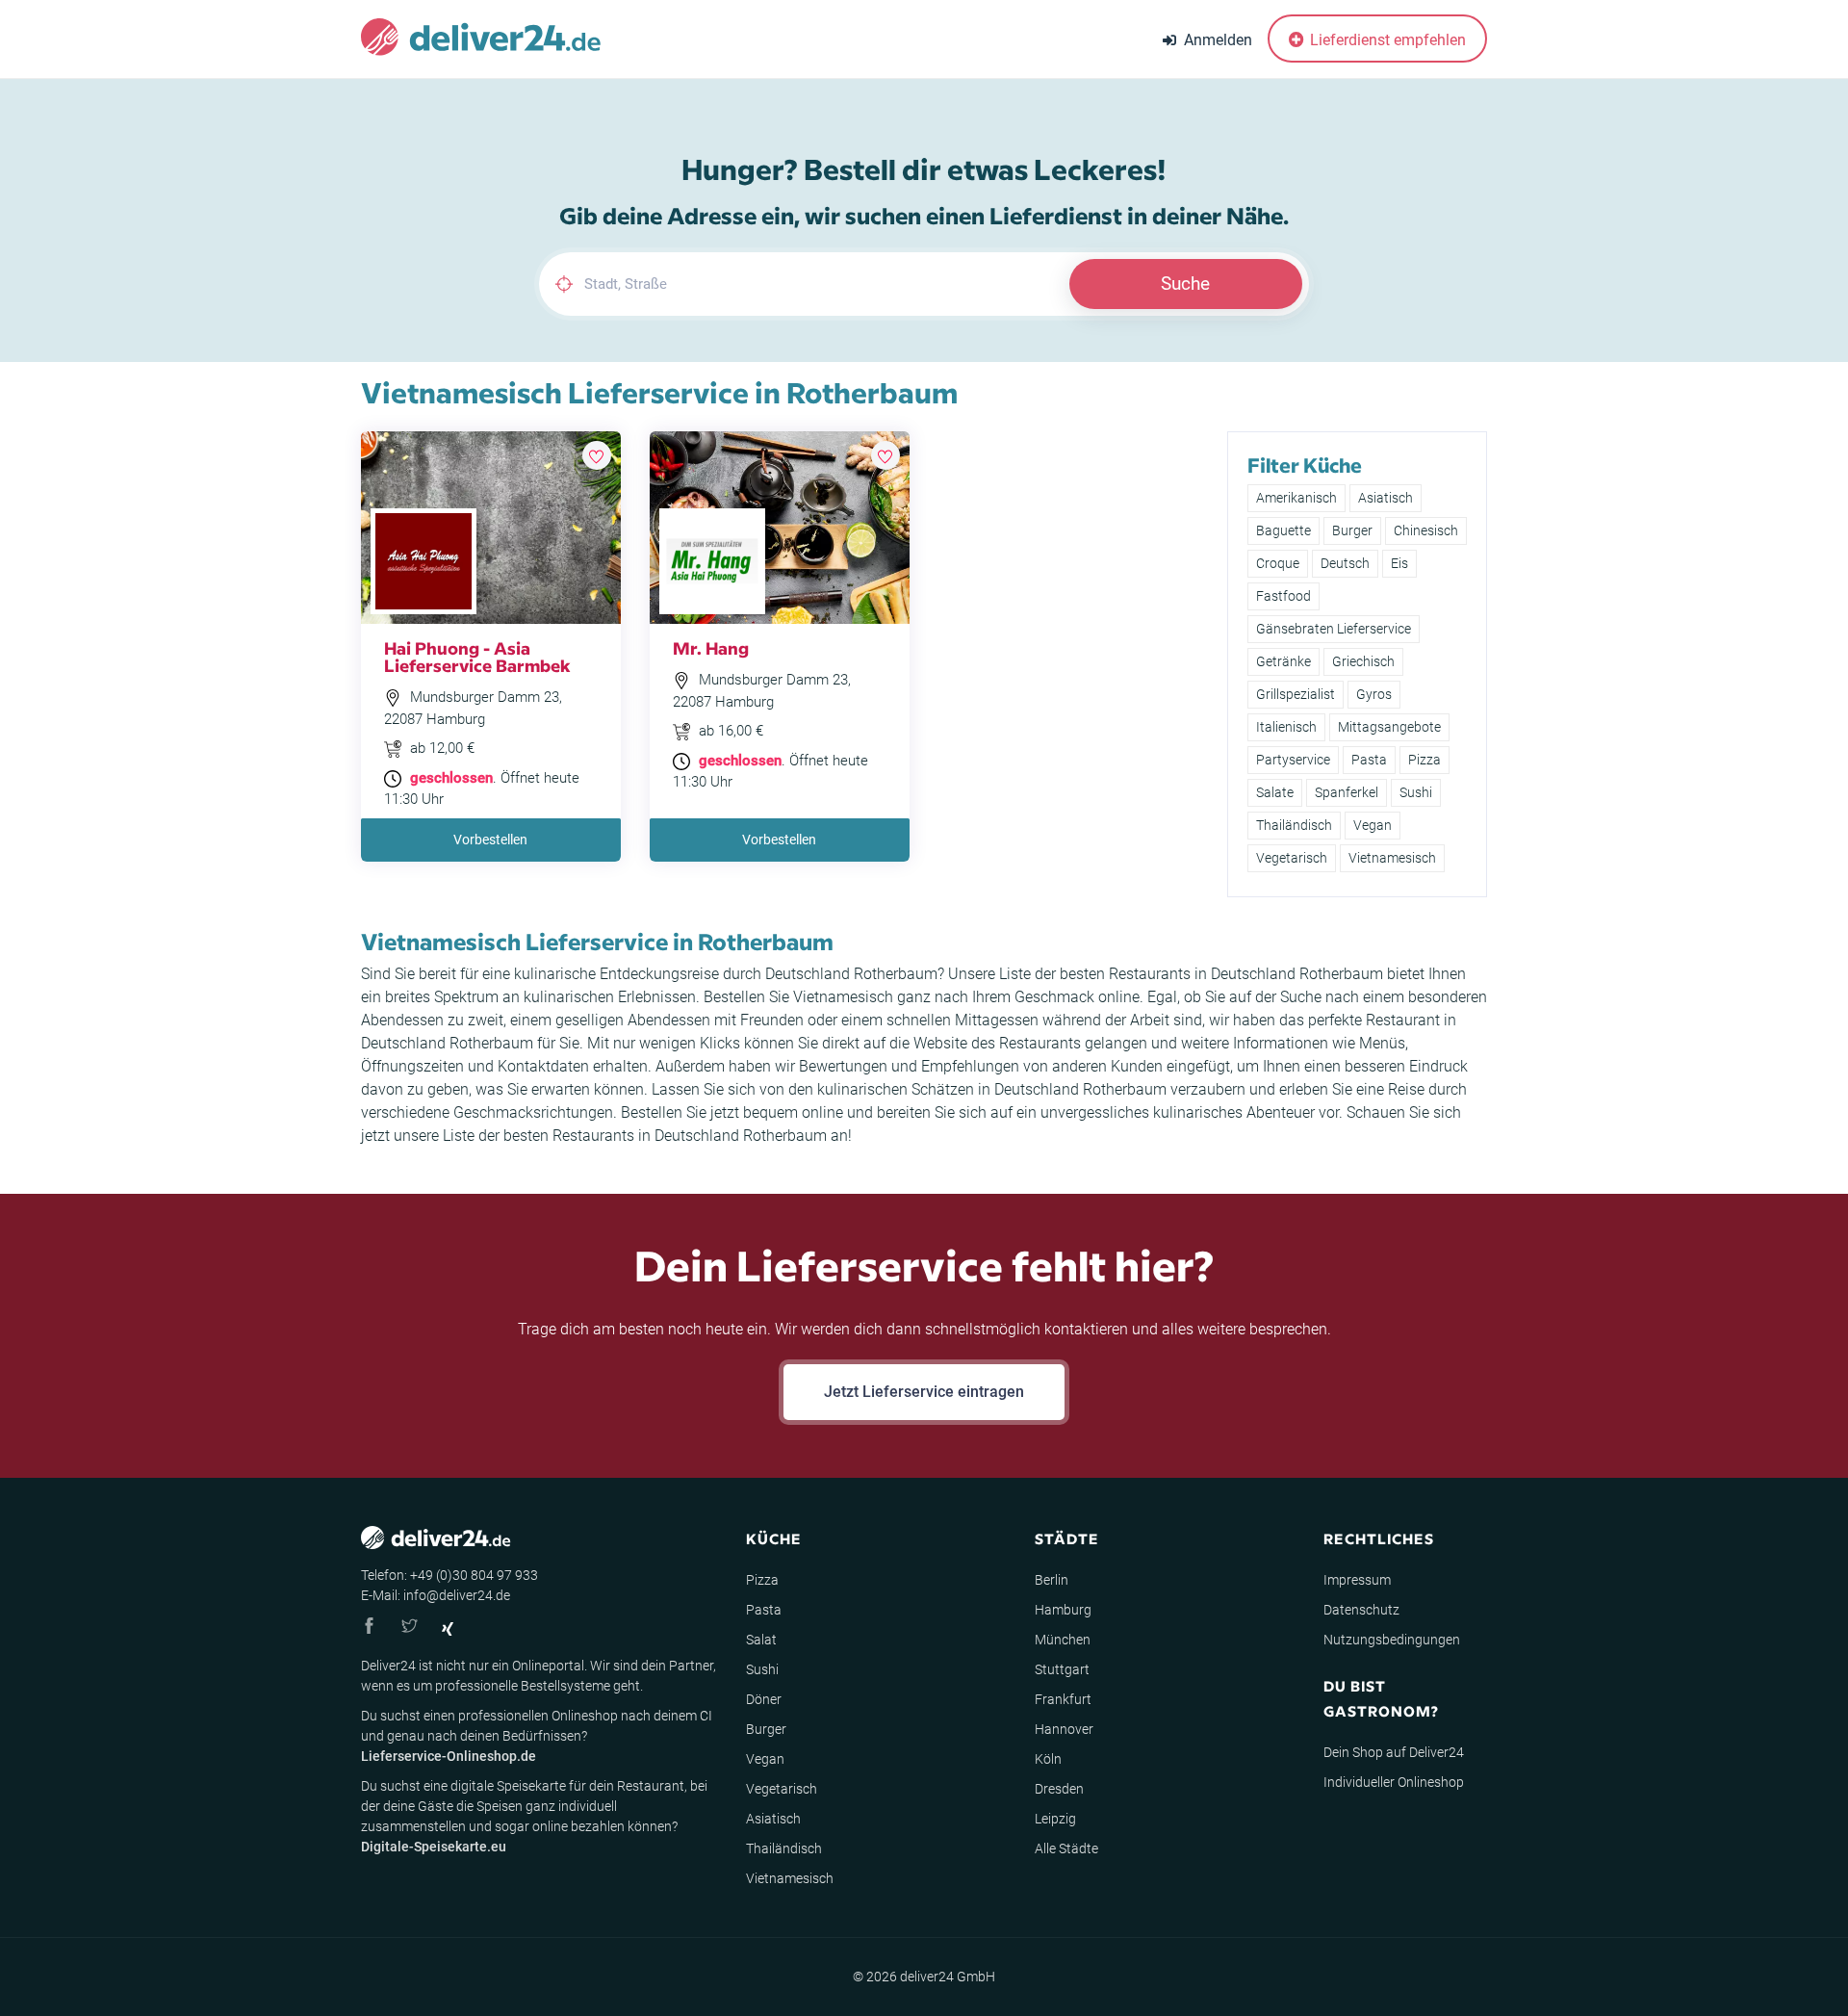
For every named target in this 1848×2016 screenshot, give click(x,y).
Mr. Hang (711, 647)
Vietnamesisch (1392, 858)
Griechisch (1363, 661)
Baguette (1283, 530)
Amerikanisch (1296, 498)
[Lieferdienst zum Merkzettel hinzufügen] (597, 455)
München (1063, 1640)
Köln (1048, 1759)
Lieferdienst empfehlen (1386, 40)
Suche (1185, 284)
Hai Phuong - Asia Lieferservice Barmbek (477, 656)
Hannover (1064, 1729)
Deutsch (1345, 563)
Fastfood (1283, 596)
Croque (1278, 563)
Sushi (1416, 792)
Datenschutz (1361, 1610)
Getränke (1283, 661)
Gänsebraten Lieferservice (1334, 629)
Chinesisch (1426, 530)
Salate (1275, 792)
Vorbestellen (490, 840)
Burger (1352, 530)
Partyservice (1293, 760)
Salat (761, 1640)
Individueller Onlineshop (1394, 1782)
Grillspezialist (1296, 694)
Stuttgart (1062, 1669)
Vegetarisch (1292, 858)
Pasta (1369, 760)
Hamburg (1063, 1610)
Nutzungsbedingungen (1392, 1640)
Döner (764, 1699)
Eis (1399, 563)
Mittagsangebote (1389, 727)
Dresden (1059, 1789)
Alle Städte (1066, 1848)
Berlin (1052, 1580)
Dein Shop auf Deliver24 (1394, 1752)
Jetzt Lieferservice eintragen (924, 1392)
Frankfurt (1063, 1699)
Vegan (1373, 825)
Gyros (1374, 694)
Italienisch (1286, 727)
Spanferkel (1347, 792)
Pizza (1424, 760)
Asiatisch (1386, 498)
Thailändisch (1294, 825)
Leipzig (1055, 1819)
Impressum (1357, 1580)
